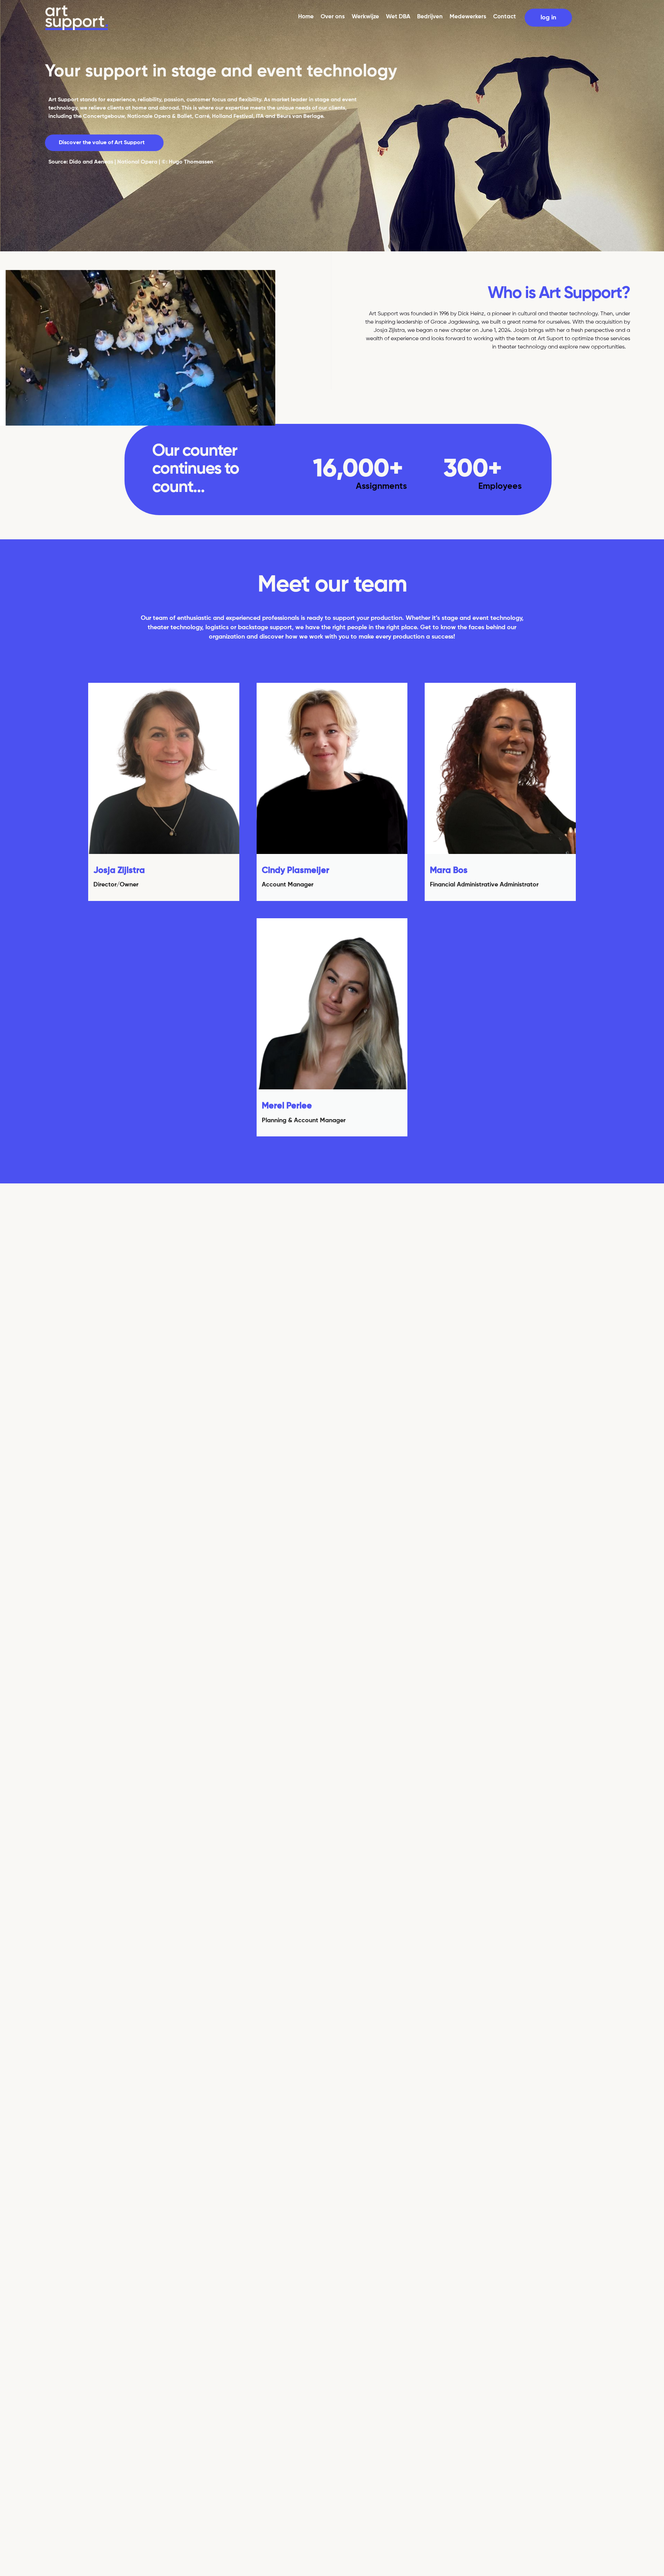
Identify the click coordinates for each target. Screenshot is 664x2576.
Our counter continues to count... (196, 469)
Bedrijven (430, 17)
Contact (505, 17)
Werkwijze (365, 17)
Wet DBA (398, 17)
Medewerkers (468, 17)
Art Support (63, 100)
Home (306, 17)
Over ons (333, 17)
